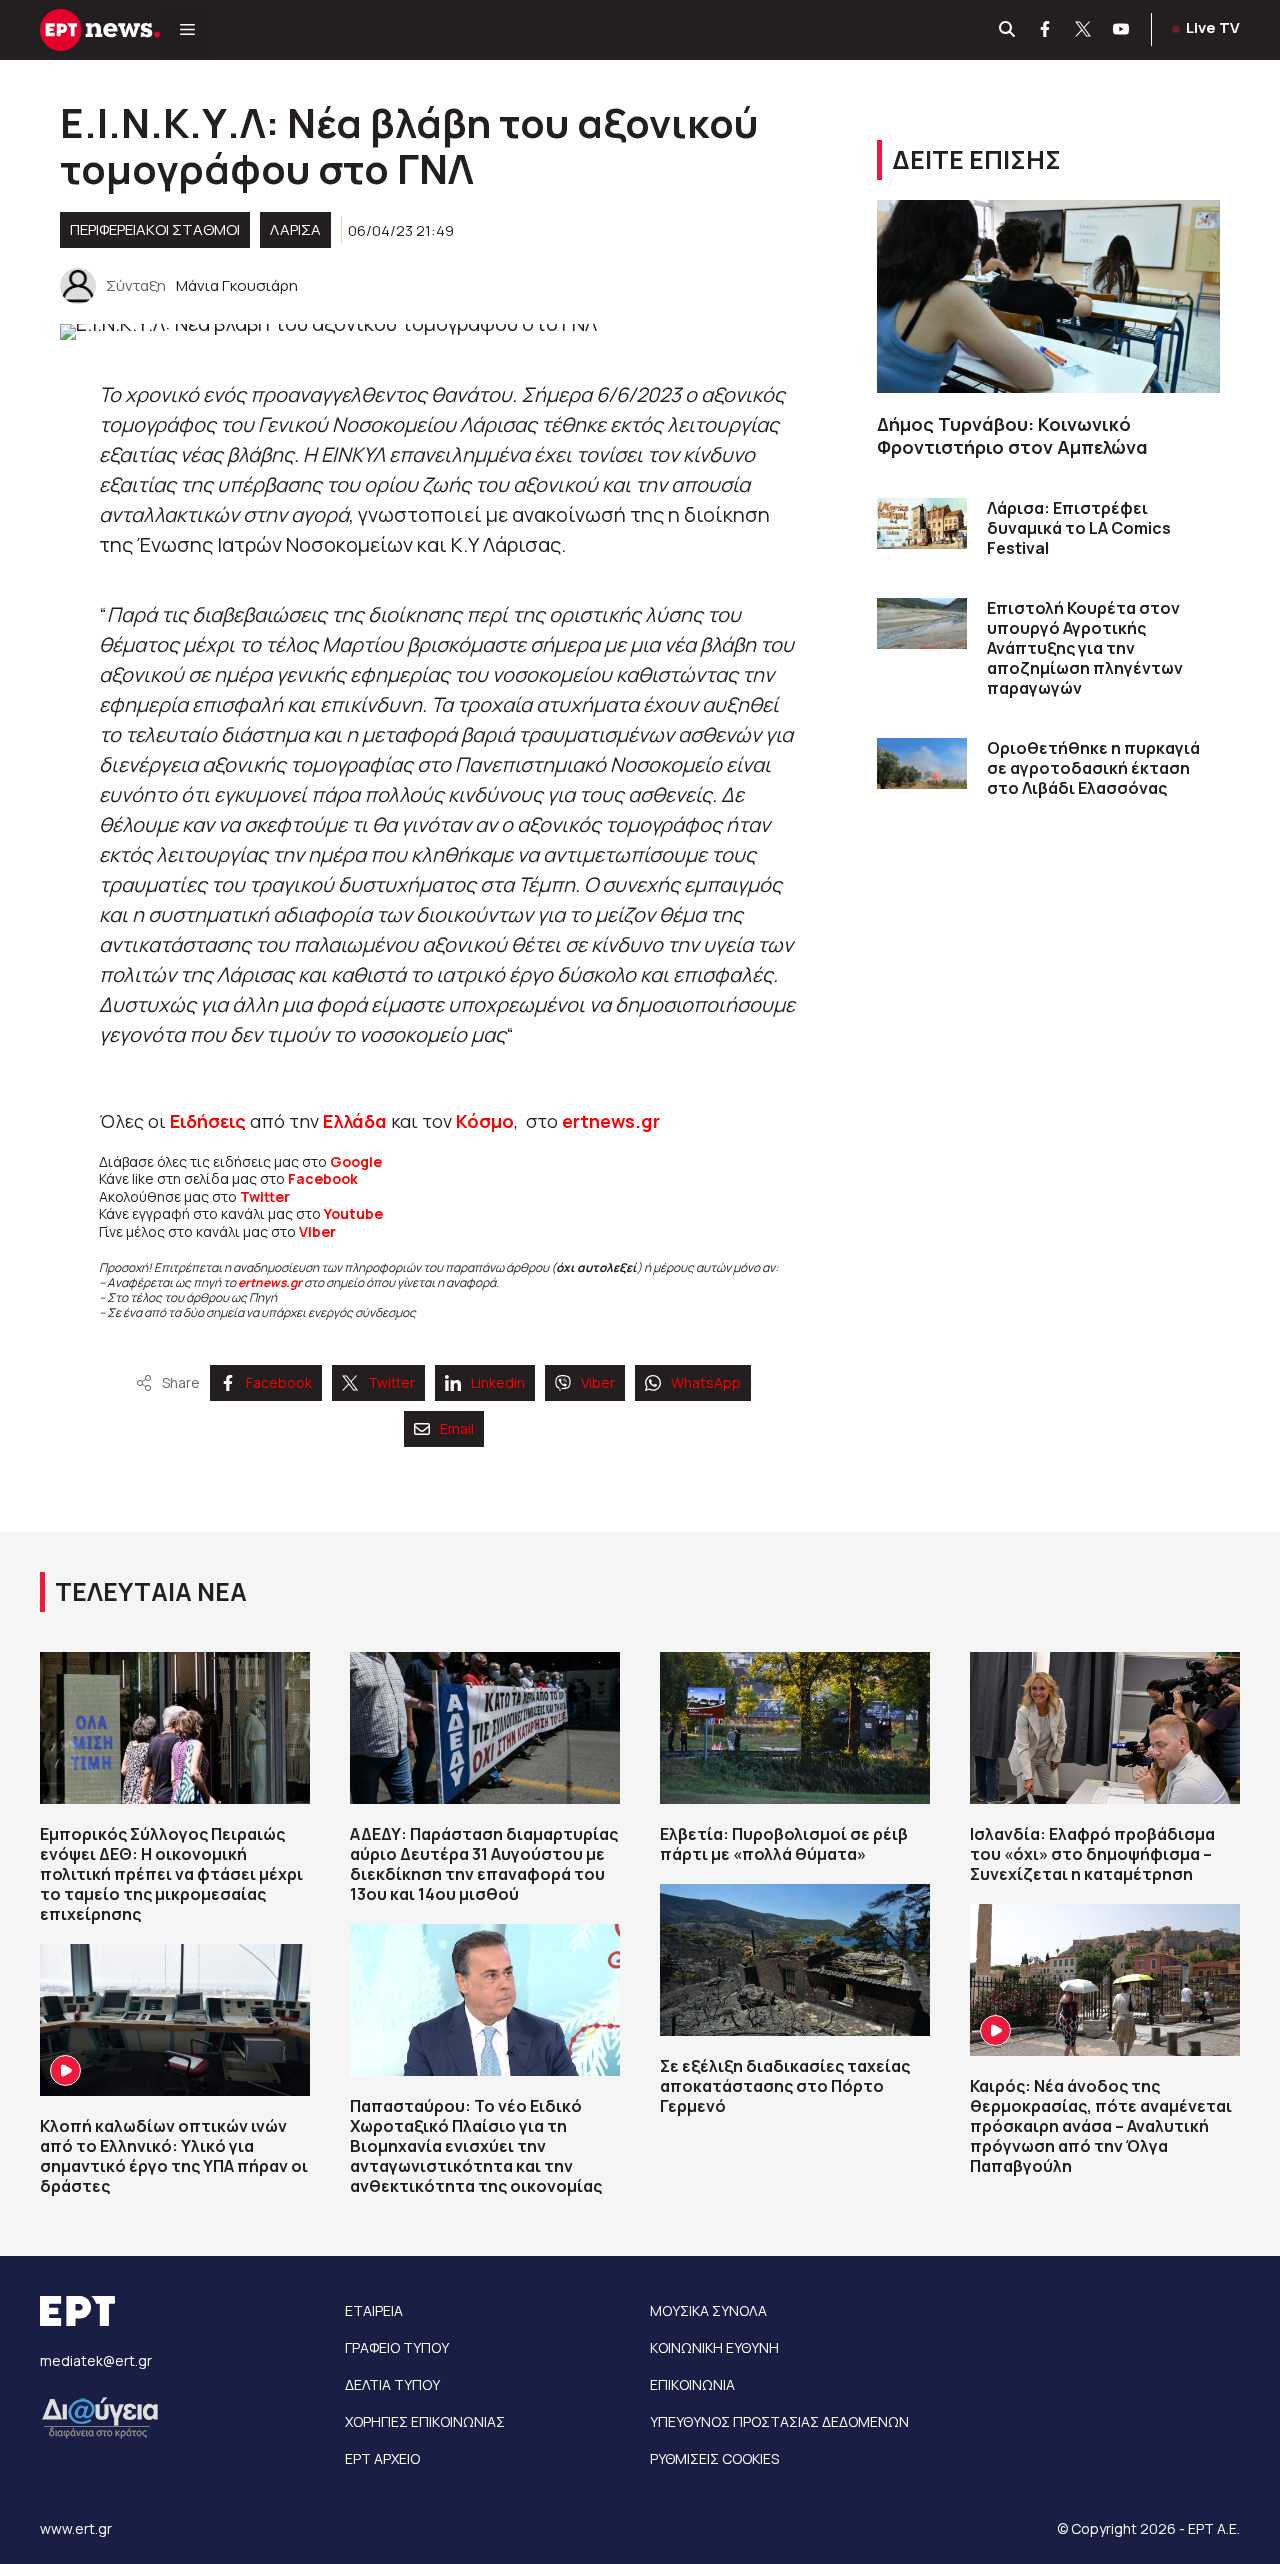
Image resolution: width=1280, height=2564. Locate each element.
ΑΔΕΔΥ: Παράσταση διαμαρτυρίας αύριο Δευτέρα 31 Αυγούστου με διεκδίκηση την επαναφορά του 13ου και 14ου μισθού (484, 1864)
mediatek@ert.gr (96, 2360)
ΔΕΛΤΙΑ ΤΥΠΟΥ (392, 2384)
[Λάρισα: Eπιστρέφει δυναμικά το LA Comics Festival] (922, 523)
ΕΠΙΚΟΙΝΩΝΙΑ (692, 2384)
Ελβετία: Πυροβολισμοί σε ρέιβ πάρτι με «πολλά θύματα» (784, 1844)
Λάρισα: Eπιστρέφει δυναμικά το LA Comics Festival (1079, 528)
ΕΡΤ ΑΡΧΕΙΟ (382, 2458)
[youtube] (1122, 30)
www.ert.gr (76, 2528)
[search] (1008, 30)
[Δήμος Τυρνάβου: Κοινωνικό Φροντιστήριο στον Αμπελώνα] (1048, 296)
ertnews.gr (270, 1282)
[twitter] (1084, 30)
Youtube (353, 1213)
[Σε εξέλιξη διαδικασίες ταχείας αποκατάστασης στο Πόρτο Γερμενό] (795, 1960)
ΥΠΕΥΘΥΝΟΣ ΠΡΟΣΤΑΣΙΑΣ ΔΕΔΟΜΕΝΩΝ (779, 2421)
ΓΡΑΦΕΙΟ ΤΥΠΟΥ (397, 2347)
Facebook (323, 1178)
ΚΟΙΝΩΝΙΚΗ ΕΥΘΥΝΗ (714, 2347)
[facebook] (1046, 30)
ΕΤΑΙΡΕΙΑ (374, 2310)
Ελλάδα (355, 1121)
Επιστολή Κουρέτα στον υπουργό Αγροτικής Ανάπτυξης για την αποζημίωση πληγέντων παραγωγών (1085, 648)
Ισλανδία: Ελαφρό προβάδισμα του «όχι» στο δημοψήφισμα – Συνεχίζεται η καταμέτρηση (1092, 1854)
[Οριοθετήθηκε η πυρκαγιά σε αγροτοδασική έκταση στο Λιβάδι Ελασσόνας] (922, 763)
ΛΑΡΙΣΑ (295, 229)
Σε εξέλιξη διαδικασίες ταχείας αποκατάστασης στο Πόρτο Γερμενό (785, 2086)
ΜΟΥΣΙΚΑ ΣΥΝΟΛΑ (708, 2310)
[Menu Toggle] (187, 30)
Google (356, 1161)
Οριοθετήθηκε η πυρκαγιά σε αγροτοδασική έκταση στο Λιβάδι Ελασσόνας (1093, 768)
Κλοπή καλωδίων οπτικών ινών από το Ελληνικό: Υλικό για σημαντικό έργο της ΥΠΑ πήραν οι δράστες (174, 2156)
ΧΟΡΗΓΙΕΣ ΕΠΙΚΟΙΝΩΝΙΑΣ (425, 2421)
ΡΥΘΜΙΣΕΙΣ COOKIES (714, 2458)
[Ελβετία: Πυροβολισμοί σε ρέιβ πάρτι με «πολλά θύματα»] (795, 1728)
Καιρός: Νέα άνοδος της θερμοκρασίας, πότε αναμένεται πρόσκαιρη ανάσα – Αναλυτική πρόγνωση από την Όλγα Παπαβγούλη (1101, 2126)
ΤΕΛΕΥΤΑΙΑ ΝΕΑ (151, 1591)
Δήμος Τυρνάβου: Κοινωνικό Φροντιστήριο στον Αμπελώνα (1012, 435)
